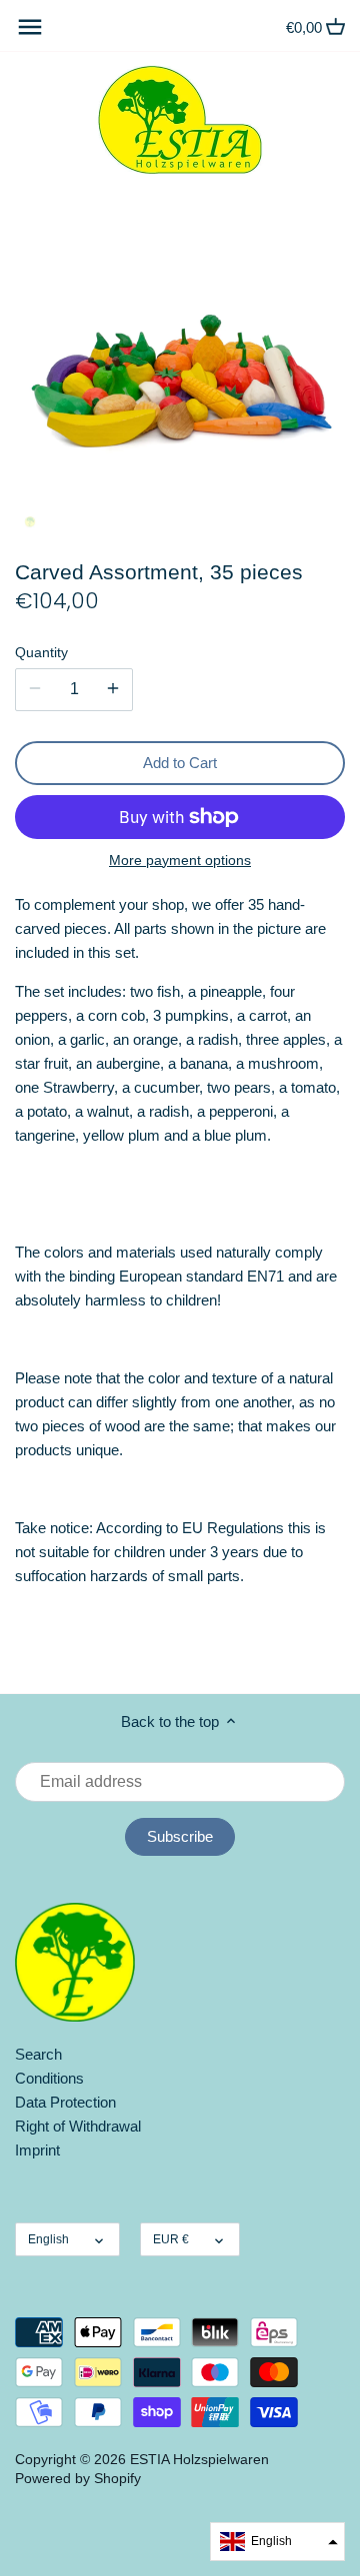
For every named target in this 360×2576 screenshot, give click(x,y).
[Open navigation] (30, 27)
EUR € (171, 2239)
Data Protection (65, 2102)
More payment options (180, 860)
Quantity (41, 653)
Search (38, 2054)
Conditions (49, 2078)
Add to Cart (180, 763)
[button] (277, 2542)
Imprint (37, 2150)
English (48, 2239)
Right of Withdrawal (78, 2126)
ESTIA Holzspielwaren (199, 2460)
